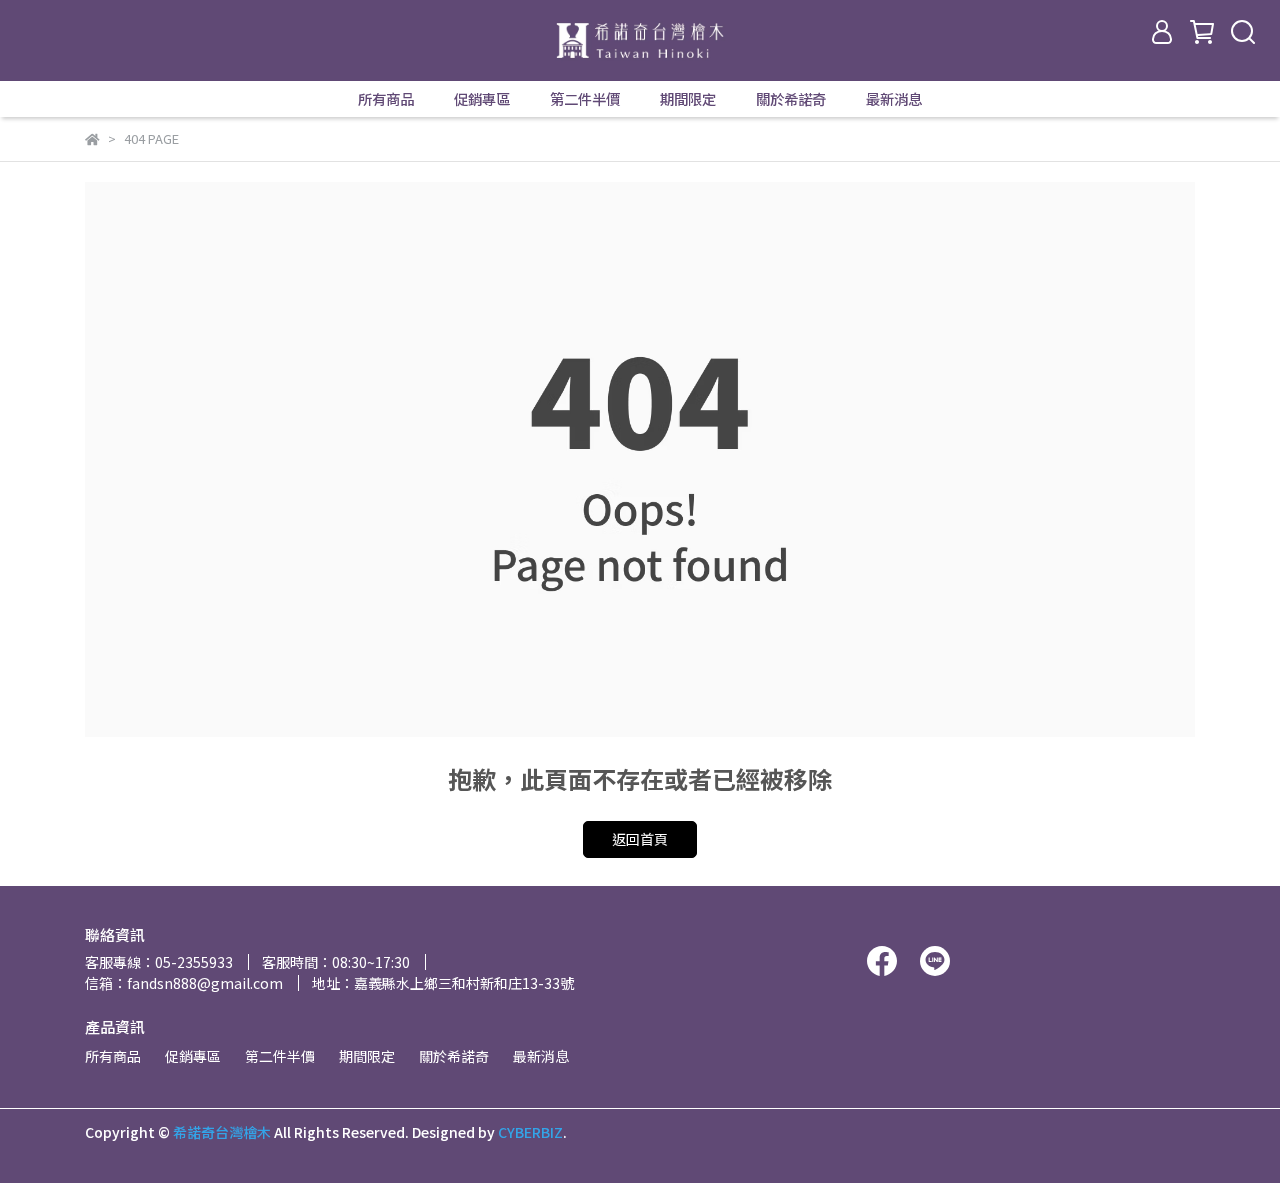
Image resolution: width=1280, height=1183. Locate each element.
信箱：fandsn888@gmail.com (184, 983)
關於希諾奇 (791, 99)
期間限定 (688, 99)
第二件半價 (585, 99)
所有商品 (386, 99)
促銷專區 (482, 99)
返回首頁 (640, 839)
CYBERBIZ (530, 1132)
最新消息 (894, 99)
